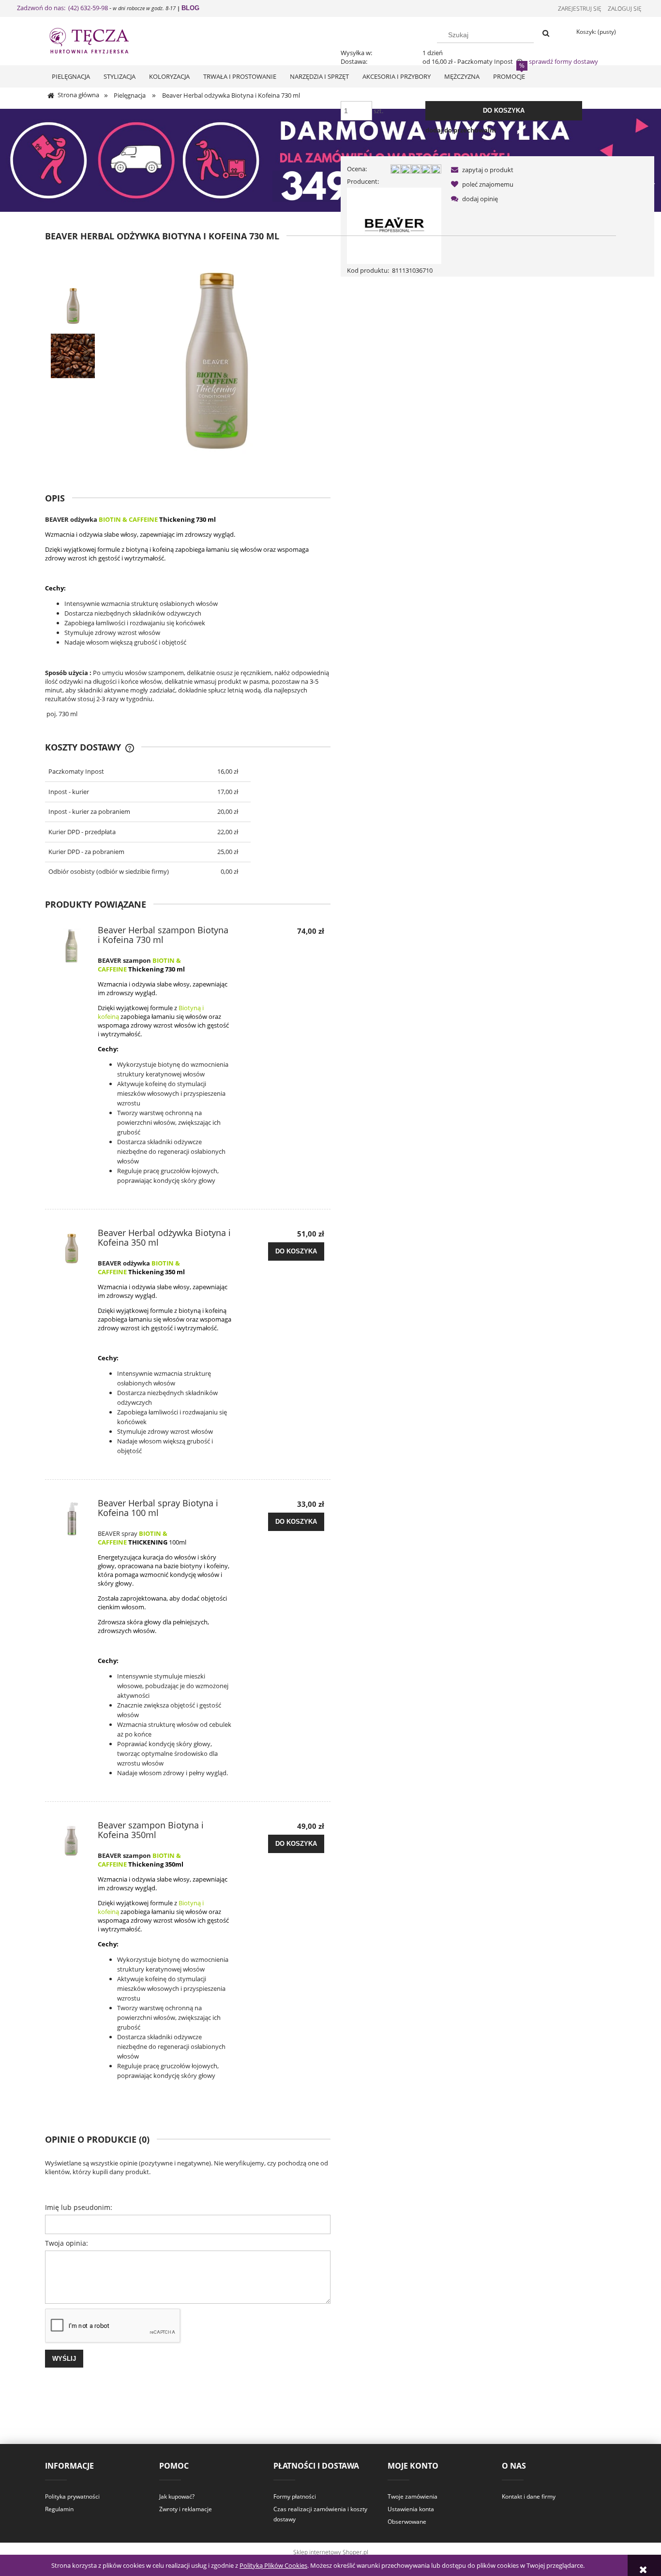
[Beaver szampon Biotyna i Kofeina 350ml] (72, 1841)
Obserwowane (407, 2522)
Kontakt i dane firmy (529, 2496)
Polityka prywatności (72, 2496)
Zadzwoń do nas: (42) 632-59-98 (62, 8)
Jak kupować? (177, 2496)
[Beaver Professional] (394, 225)
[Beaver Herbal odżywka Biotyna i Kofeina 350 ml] (72, 1249)
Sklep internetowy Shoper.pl (331, 2552)
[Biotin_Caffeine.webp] (73, 356)
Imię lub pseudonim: (79, 2207)
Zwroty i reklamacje (186, 2509)
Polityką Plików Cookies (273, 2565)
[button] (481, 170)
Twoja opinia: (67, 2243)
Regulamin (59, 2509)
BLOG (190, 8)
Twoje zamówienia (413, 2496)
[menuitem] (71, 76)
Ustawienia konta (411, 2509)
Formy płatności (295, 2496)
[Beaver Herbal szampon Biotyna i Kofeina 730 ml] (72, 946)
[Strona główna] (98, 40)
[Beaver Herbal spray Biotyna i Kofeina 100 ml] (72, 1519)
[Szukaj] (546, 34)
